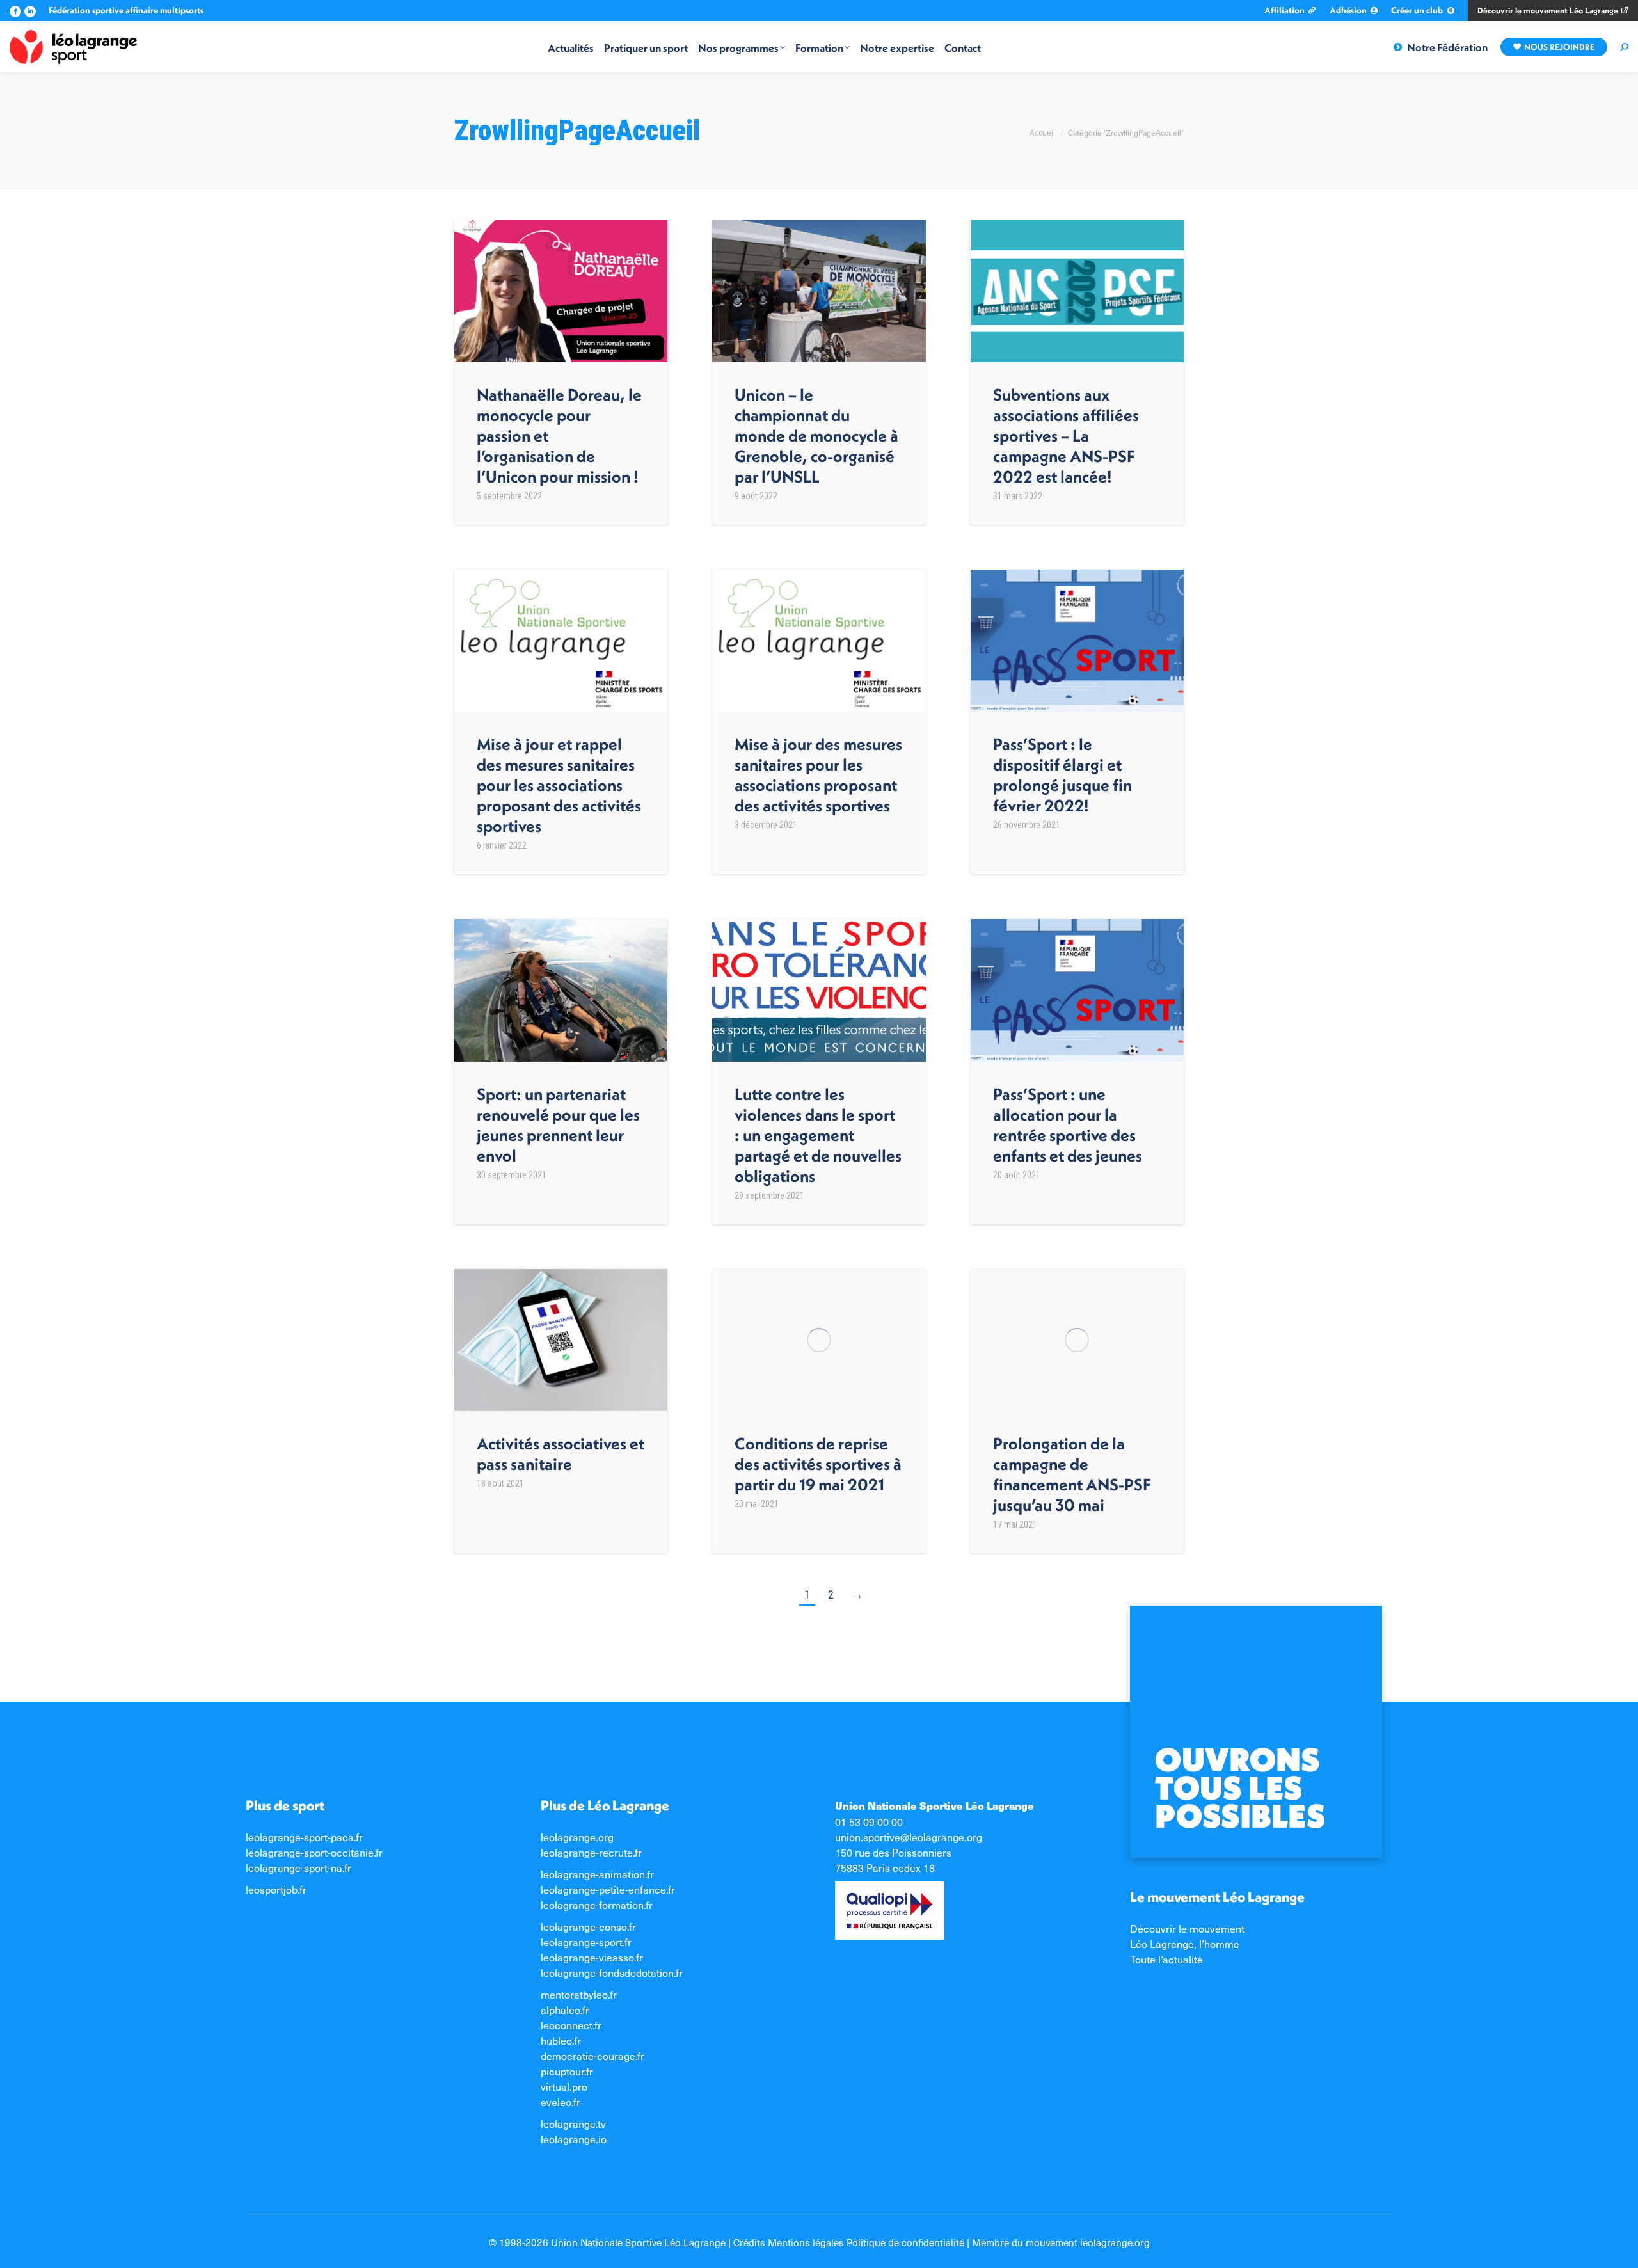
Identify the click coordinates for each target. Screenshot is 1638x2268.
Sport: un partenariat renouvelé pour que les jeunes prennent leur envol (558, 1125)
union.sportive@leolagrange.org (909, 1837)
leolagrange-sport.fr (586, 1942)
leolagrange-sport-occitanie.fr (314, 1852)
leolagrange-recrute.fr (591, 1852)
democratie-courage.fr (592, 2056)
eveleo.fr (561, 2102)
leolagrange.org (577, 1837)
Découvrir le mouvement (1187, 1928)
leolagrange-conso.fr (588, 1926)
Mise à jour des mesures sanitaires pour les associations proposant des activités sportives (818, 775)
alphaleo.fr (565, 2009)
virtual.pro (564, 2086)
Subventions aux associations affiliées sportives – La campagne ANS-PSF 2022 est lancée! (1066, 435)
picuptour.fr (567, 2071)
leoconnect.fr (571, 2025)
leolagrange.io (574, 2139)
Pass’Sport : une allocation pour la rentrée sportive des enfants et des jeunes (1068, 1125)
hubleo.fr (561, 2040)
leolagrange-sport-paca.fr (304, 1837)
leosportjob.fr (276, 1889)
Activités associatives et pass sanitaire (561, 1454)
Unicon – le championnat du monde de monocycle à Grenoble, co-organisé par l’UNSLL (816, 435)
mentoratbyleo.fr (579, 1994)
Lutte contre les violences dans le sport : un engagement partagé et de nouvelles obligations (818, 1135)
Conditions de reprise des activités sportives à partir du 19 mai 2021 (818, 1464)
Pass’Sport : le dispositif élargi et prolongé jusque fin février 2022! (1062, 775)
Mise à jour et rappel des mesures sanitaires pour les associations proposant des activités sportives (559, 785)
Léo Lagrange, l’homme (1185, 1944)
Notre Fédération (1447, 47)
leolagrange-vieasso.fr (592, 1957)
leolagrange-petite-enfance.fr (608, 1889)
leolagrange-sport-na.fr (298, 1867)
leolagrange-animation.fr (597, 1874)
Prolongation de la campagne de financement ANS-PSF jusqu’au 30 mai (1072, 1474)
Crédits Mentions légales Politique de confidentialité (849, 2242)
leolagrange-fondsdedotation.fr (612, 1972)
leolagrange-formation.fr (597, 1905)
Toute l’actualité (1166, 1959)
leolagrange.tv (573, 2123)
